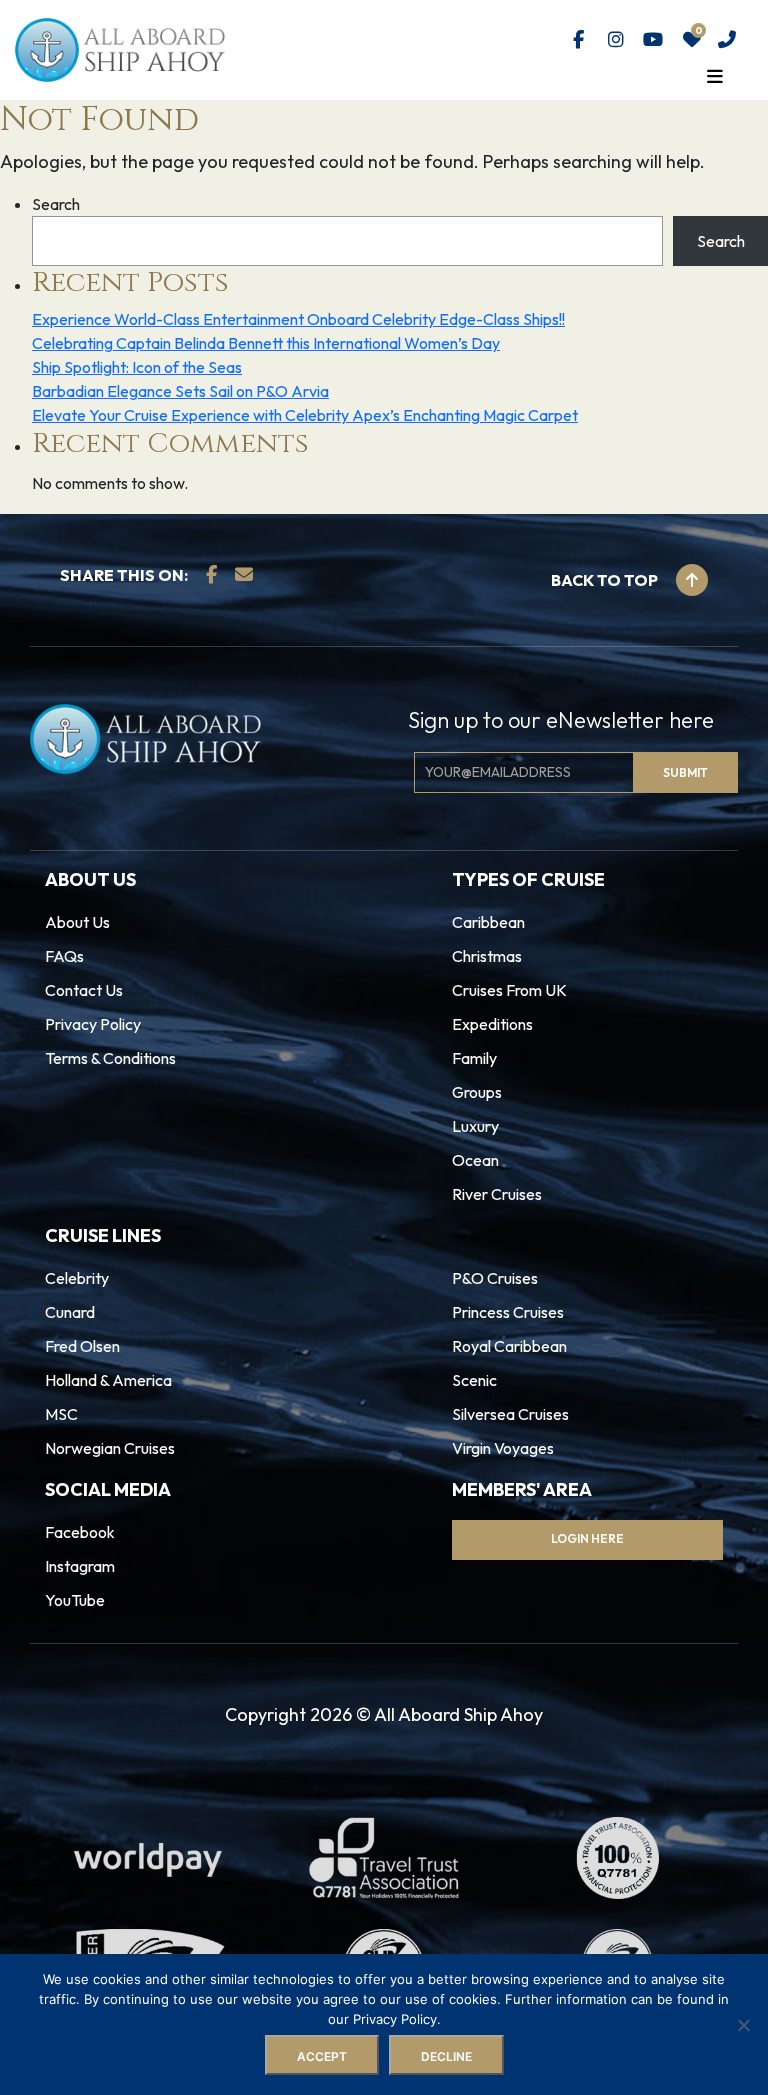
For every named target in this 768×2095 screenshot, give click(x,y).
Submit (321, 1128)
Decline (446, 2056)
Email (292, 1041)
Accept (322, 2056)
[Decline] (743, 2025)
